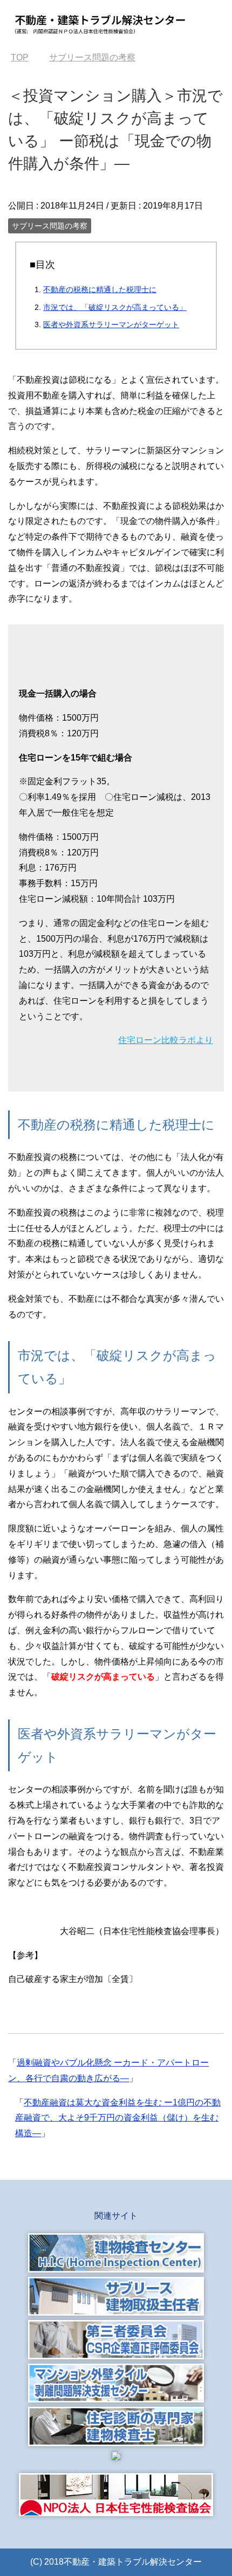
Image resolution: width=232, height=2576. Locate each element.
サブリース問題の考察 (50, 226)
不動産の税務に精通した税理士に (100, 289)
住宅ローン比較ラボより (166, 1040)
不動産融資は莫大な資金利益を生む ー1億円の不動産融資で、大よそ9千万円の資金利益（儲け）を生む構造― (118, 2118)
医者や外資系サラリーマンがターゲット (111, 324)
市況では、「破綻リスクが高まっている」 (115, 307)
